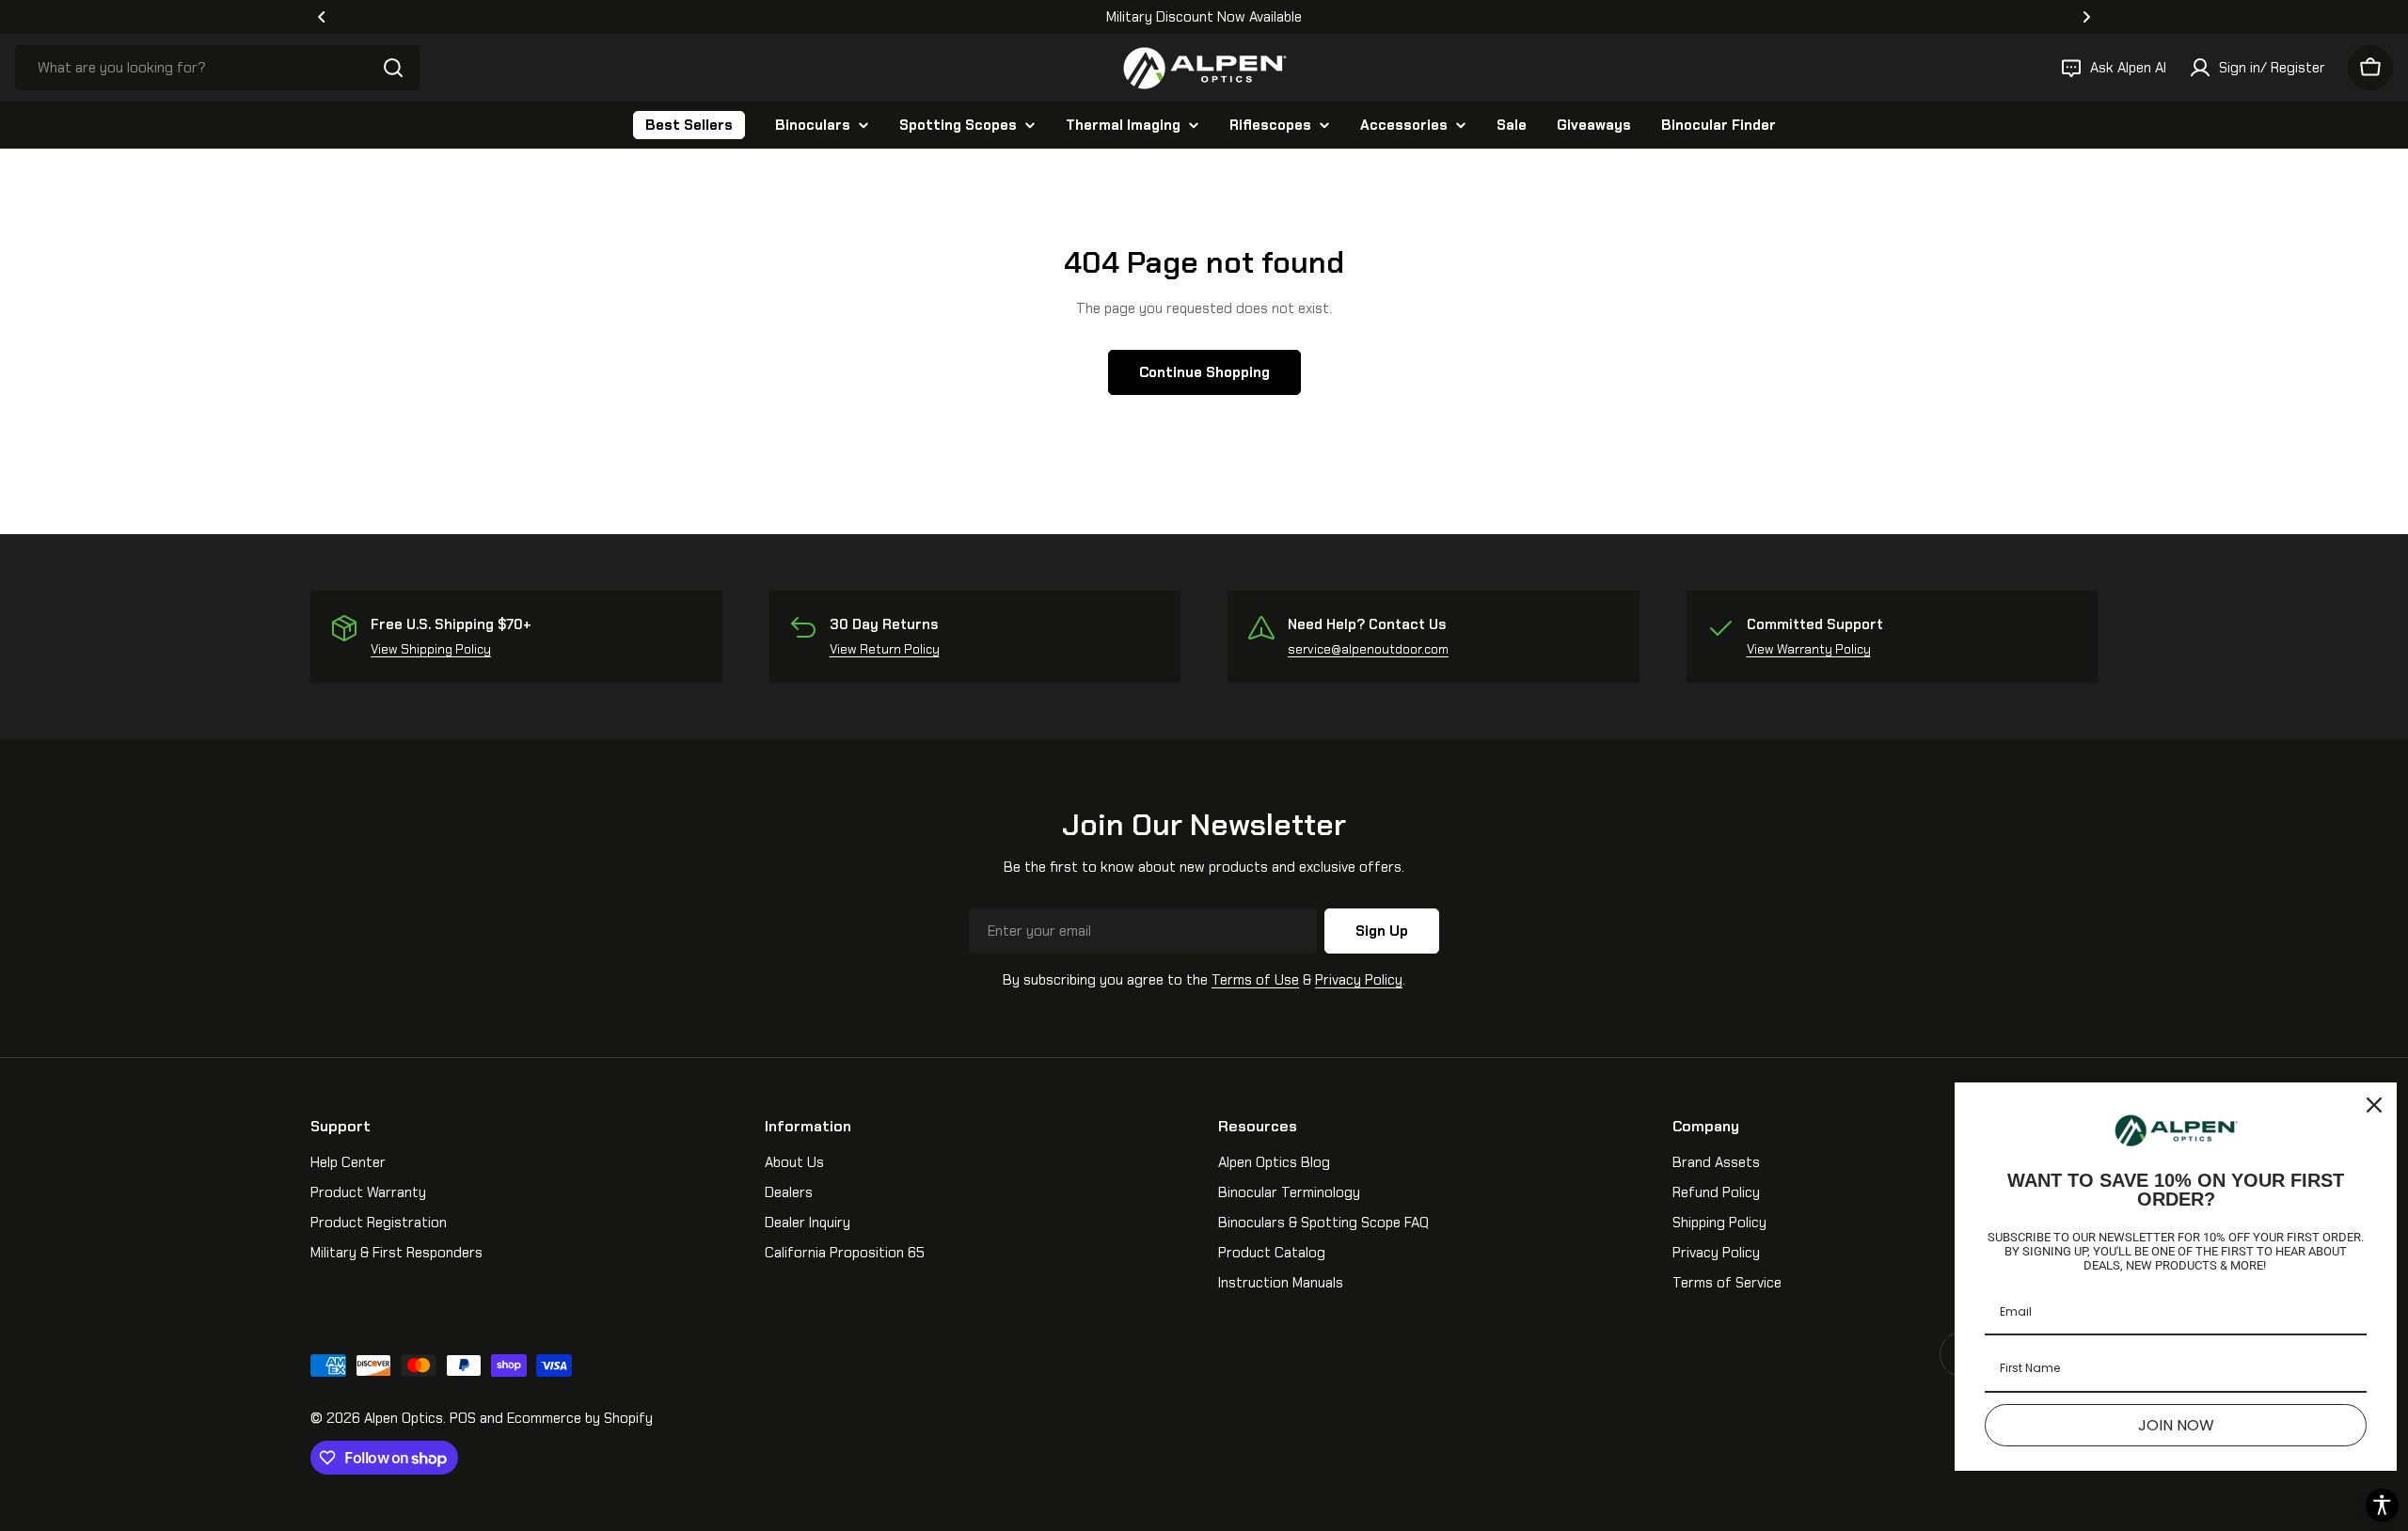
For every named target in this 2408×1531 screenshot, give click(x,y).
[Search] (393, 68)
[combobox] (217, 68)
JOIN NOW (2176, 1425)
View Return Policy (885, 649)
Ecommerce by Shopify (580, 1418)
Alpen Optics (404, 1418)
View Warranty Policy (1809, 649)
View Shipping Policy (431, 649)
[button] (322, 17)
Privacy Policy (1359, 980)
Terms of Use (1255, 980)
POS (463, 1418)
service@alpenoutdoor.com (1368, 649)
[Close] (2374, 1105)
